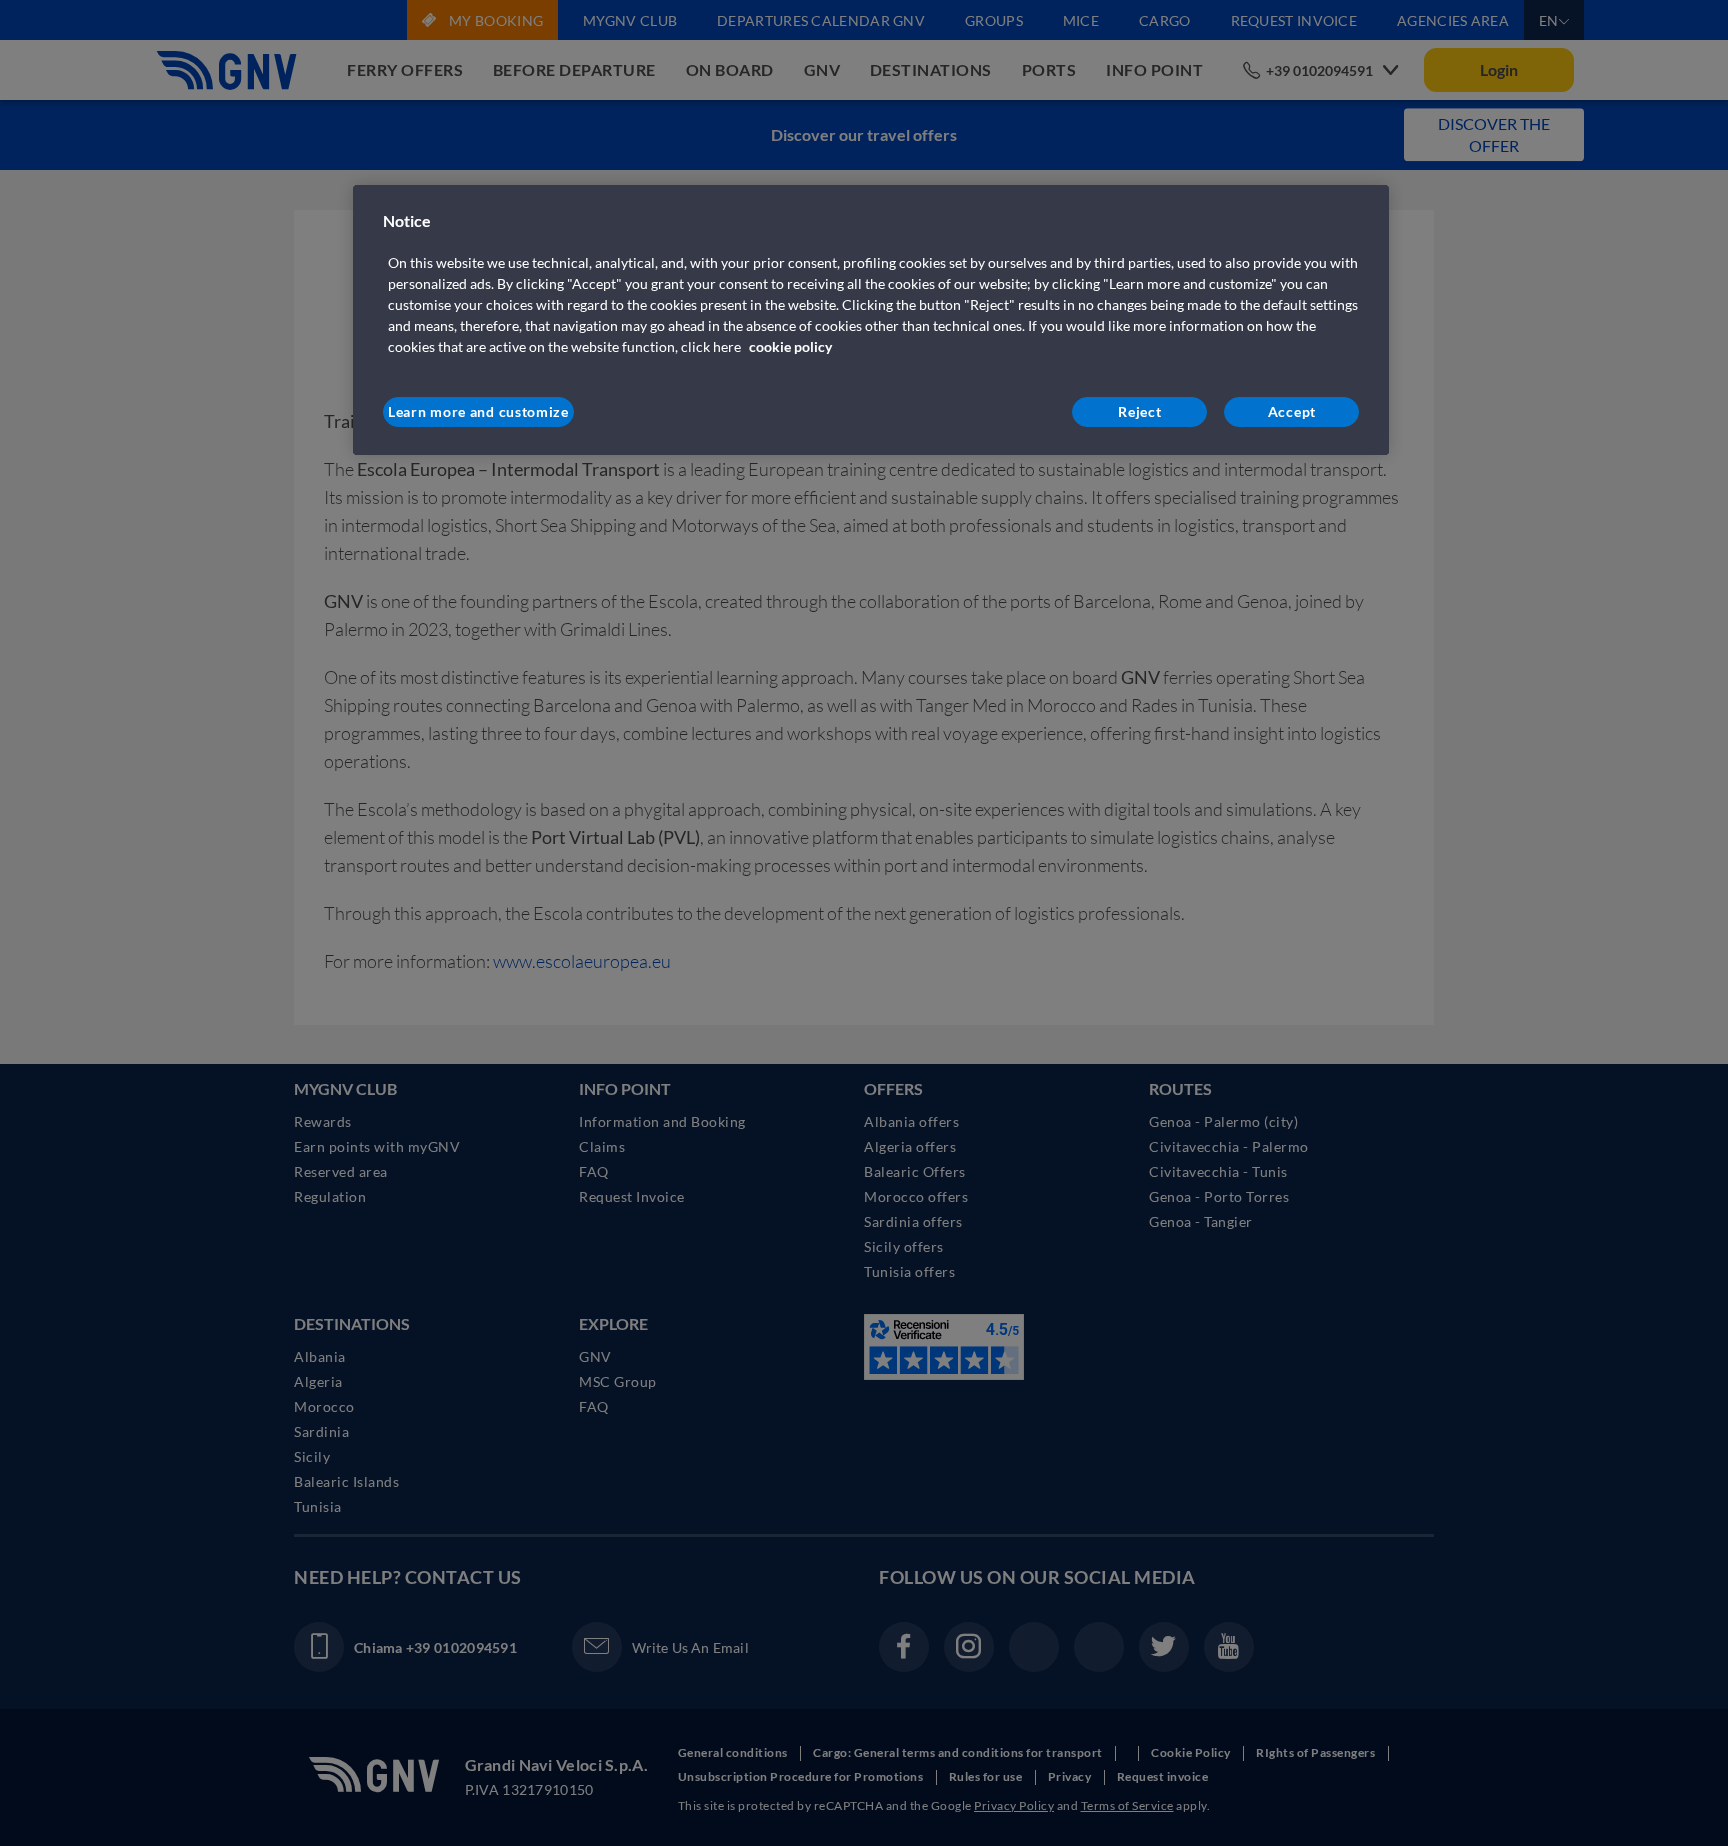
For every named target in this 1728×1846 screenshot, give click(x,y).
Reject (1139, 411)
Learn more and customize (478, 411)
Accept (1292, 411)
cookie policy (790, 346)
